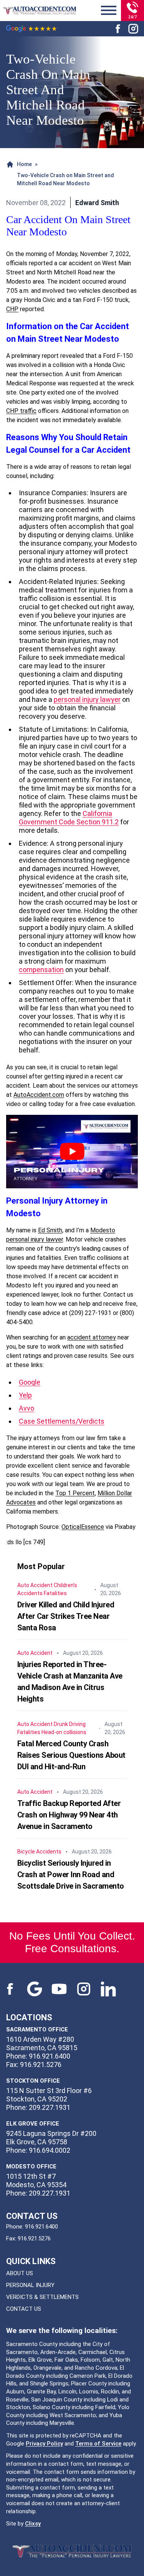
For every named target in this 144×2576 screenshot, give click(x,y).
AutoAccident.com (39, 1095)
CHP (12, 309)
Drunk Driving (70, 1724)
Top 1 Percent (75, 1493)
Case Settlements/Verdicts (62, 1421)
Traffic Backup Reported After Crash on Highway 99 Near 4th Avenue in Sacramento (69, 1815)
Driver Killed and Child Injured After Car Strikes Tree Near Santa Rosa (66, 1616)
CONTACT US (24, 2309)
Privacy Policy (44, 2444)
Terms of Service (98, 2444)
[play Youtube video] (72, 1152)
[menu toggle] (109, 11)
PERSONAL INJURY (30, 2285)
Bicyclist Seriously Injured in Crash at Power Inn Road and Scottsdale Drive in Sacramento (71, 1874)
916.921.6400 (41, 2227)
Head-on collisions (64, 1732)
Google (30, 1382)
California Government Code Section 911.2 (69, 818)
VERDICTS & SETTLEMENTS (42, 2297)
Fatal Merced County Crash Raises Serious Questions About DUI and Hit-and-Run (71, 1755)
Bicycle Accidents (39, 1852)
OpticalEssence (83, 1527)
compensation (41, 970)
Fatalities (55, 1593)
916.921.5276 (34, 2238)
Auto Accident (35, 1585)
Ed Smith (50, 1230)
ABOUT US (20, 2273)
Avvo (26, 1408)
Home (24, 164)
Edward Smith (97, 203)
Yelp (25, 1395)
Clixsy (33, 2524)
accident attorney (92, 1337)
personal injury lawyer (87, 699)
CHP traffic (21, 411)
